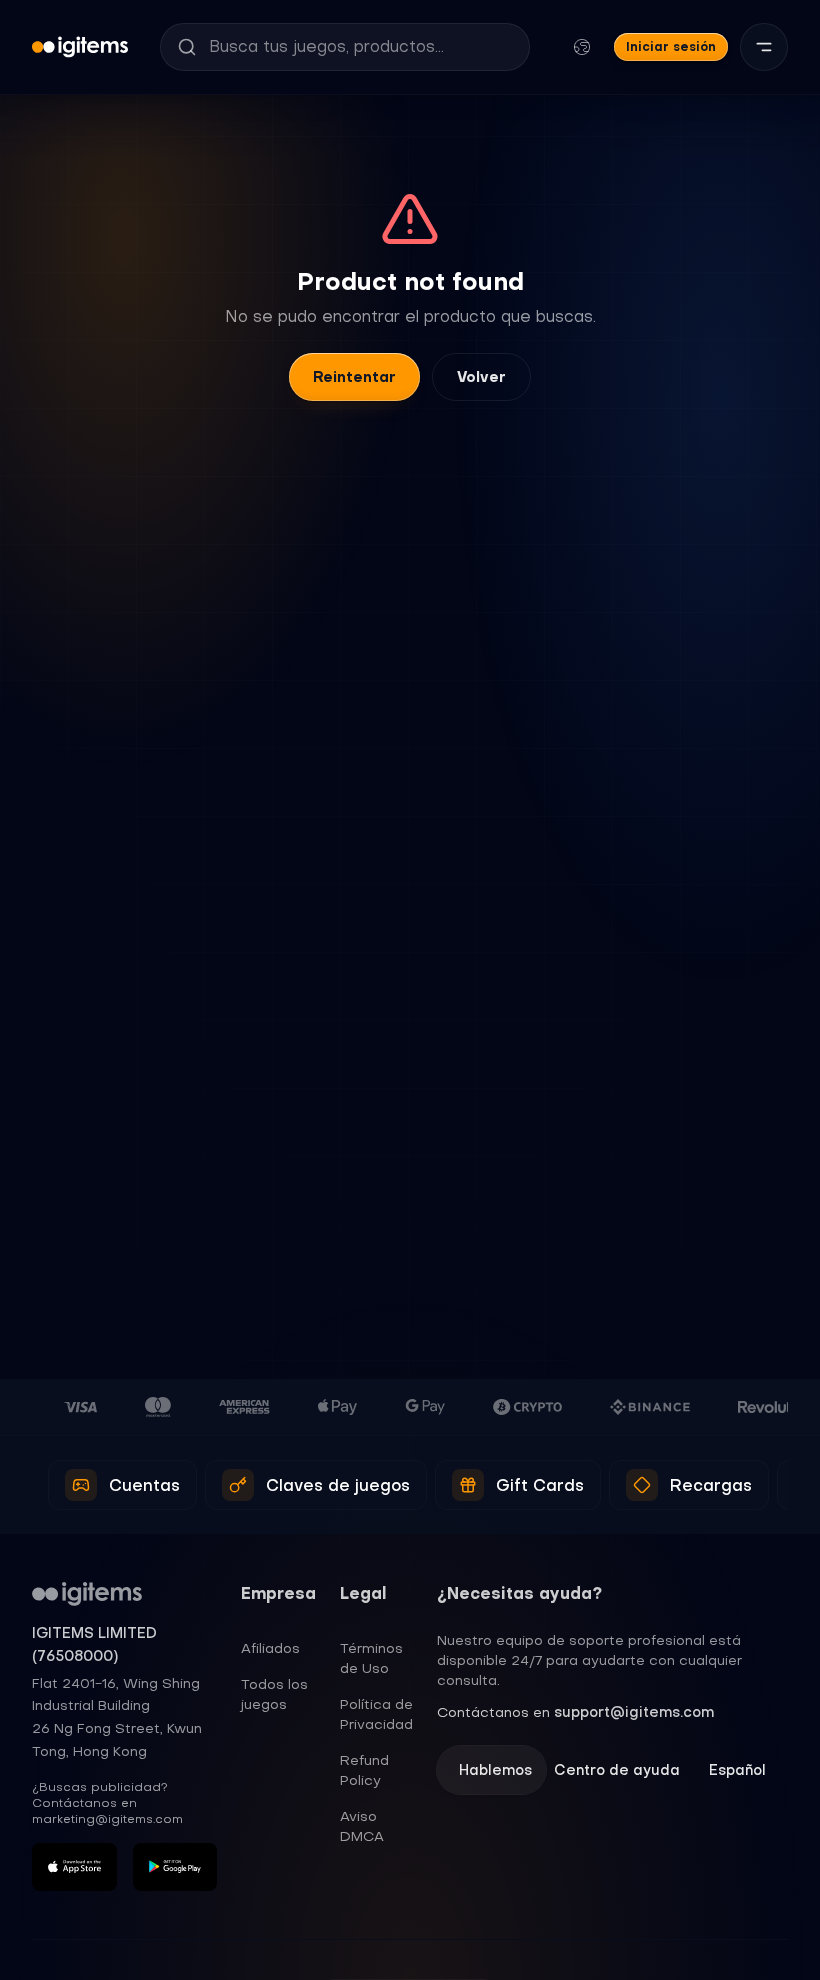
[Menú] (764, 47)
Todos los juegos (274, 1694)
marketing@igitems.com (107, 1819)
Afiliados (270, 1648)
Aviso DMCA (362, 1826)
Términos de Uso (371, 1658)
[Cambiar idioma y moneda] (582, 47)
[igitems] (80, 47)
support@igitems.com (634, 1712)
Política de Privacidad (376, 1714)
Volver (481, 377)
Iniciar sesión (671, 46)
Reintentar (354, 377)
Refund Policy (364, 1770)
